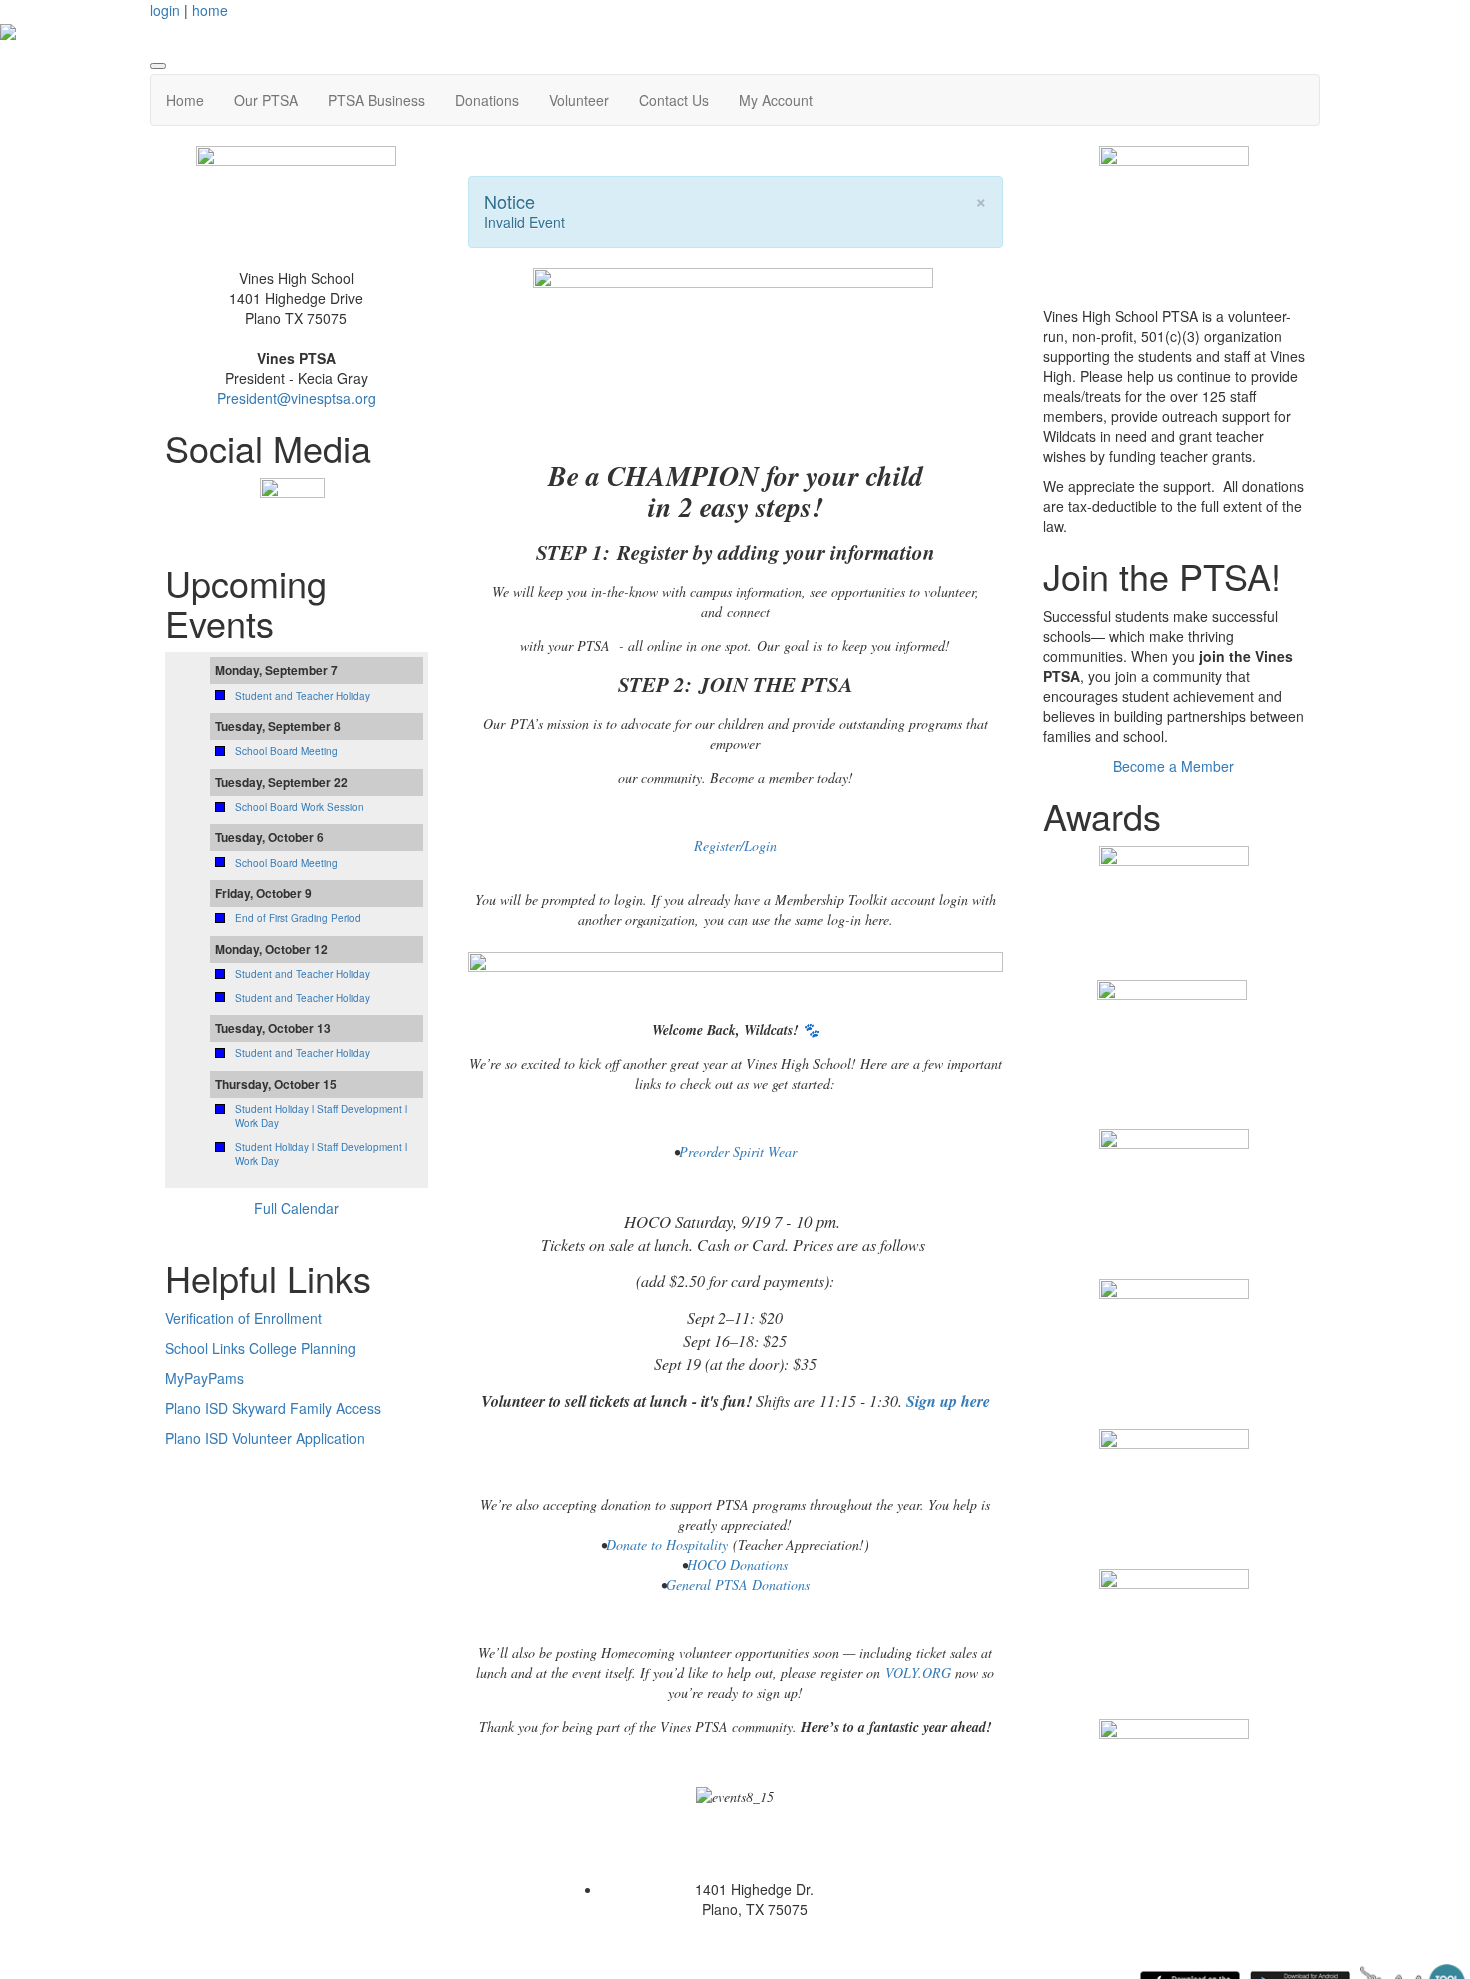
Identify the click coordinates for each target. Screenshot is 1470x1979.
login (165, 10)
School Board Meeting (286, 751)
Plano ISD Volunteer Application (265, 1438)
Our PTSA (266, 100)
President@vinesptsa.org (296, 398)
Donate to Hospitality (667, 1544)
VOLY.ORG (918, 1672)
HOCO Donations (737, 1564)
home (210, 10)
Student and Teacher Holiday (302, 696)
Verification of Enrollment (243, 1318)
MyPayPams (204, 1378)
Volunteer (579, 100)
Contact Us (674, 100)
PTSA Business (376, 100)
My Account (776, 100)
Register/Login (735, 845)
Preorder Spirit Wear (738, 1151)
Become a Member (1173, 766)
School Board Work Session (299, 807)
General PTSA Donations (738, 1584)
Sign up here (948, 1401)
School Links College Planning (260, 1348)
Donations (487, 100)
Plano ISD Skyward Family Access (273, 1408)
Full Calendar (296, 1208)
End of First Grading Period (298, 918)
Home (185, 100)
